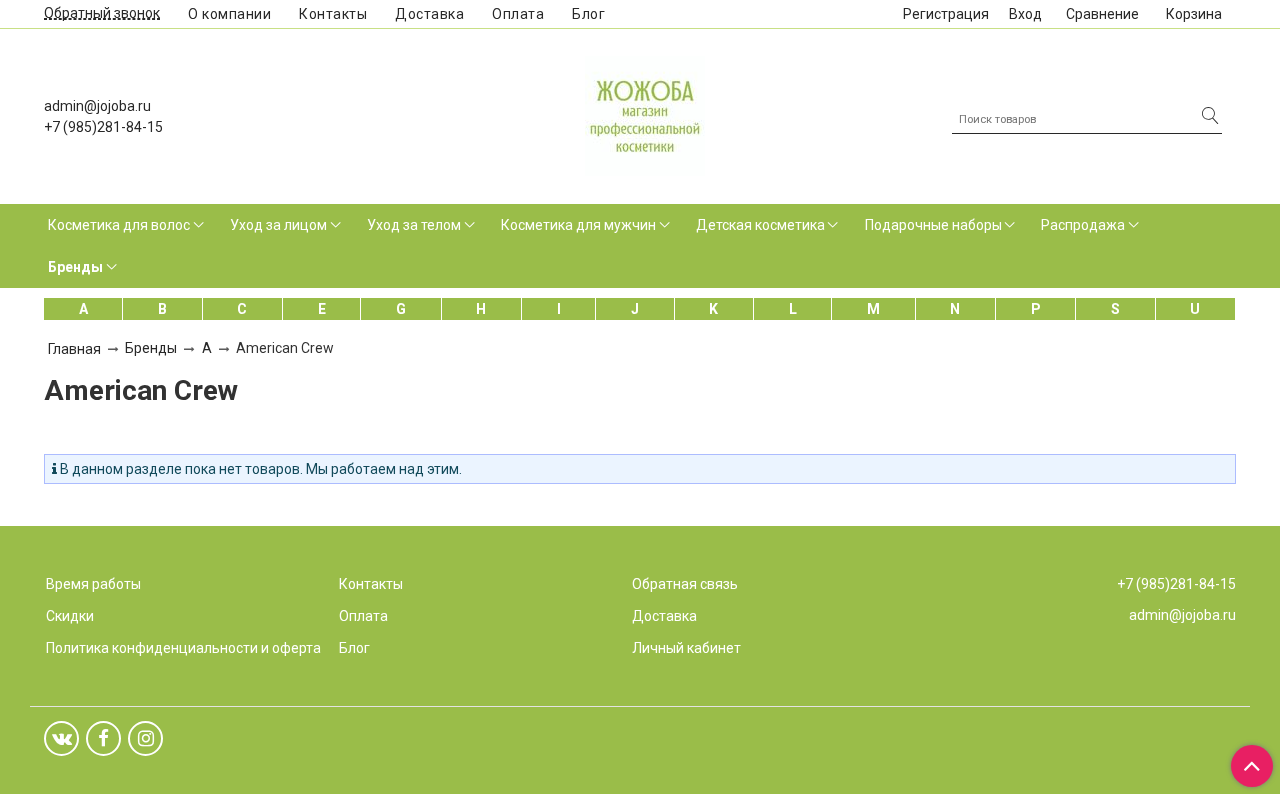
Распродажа (1083, 225)
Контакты (333, 14)
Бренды (75, 267)
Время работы (93, 584)
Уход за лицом (278, 225)
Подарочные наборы (933, 225)
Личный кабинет (686, 648)
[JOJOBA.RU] (645, 113)
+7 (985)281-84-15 (103, 127)
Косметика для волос (119, 225)
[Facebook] (103, 738)
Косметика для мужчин (578, 225)
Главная (74, 349)
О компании (229, 14)
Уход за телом (414, 225)
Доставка (429, 14)
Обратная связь (685, 584)
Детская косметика (760, 225)
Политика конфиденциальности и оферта (183, 648)
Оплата (518, 14)
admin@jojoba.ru (97, 106)
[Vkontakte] (61, 738)
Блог (588, 14)
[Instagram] (145, 738)
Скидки (70, 616)
